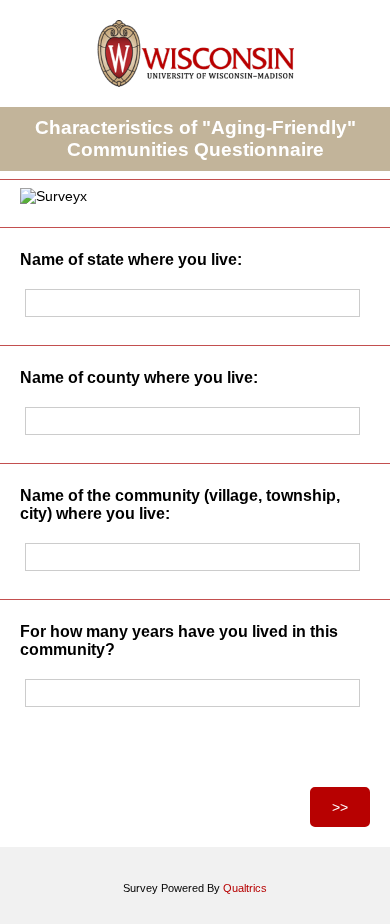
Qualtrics (245, 888)
